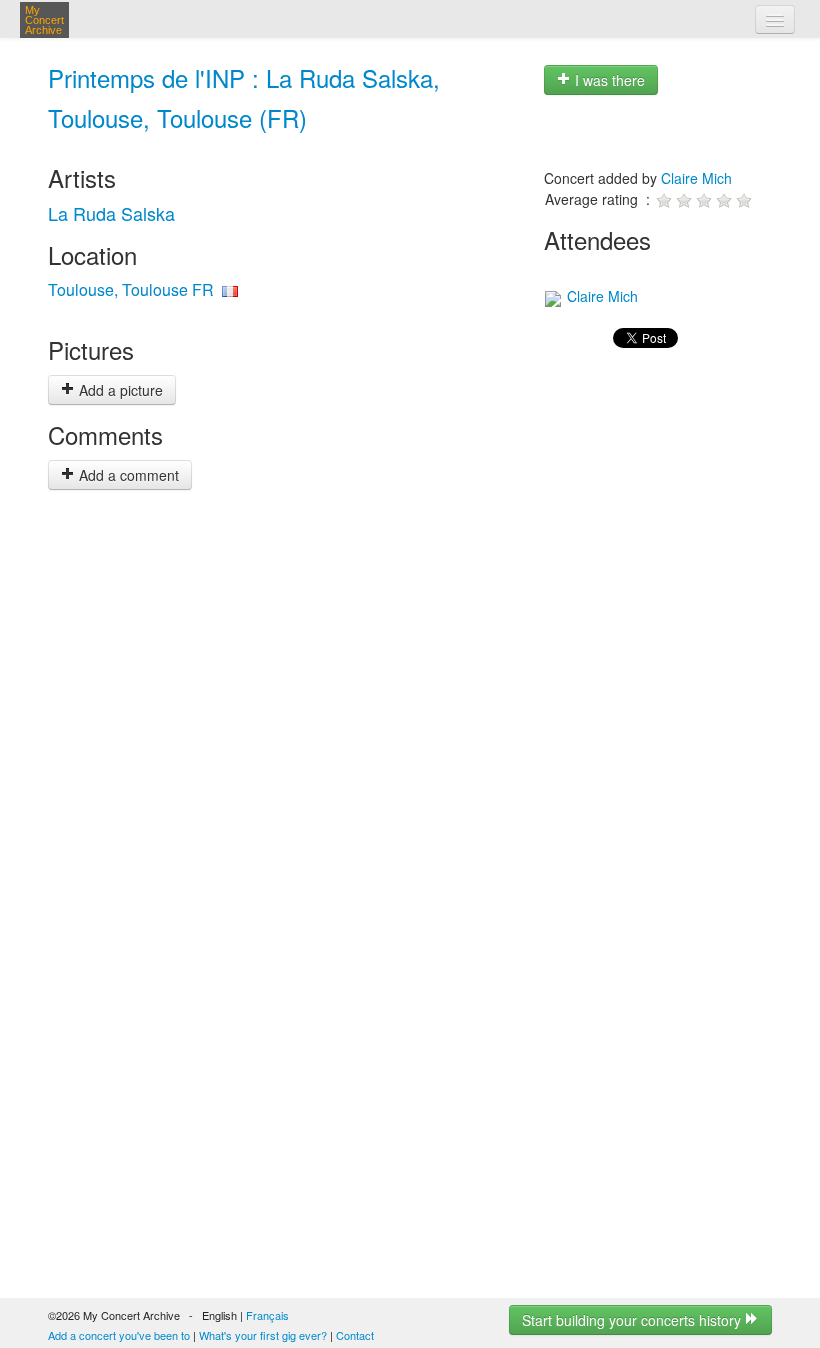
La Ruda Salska (111, 213)
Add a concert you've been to (119, 1335)
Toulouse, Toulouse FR (131, 289)
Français (267, 1315)
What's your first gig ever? (263, 1335)
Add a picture (119, 390)
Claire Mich (696, 178)
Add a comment (127, 475)
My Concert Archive (44, 20)
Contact (355, 1335)
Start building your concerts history (633, 1320)
